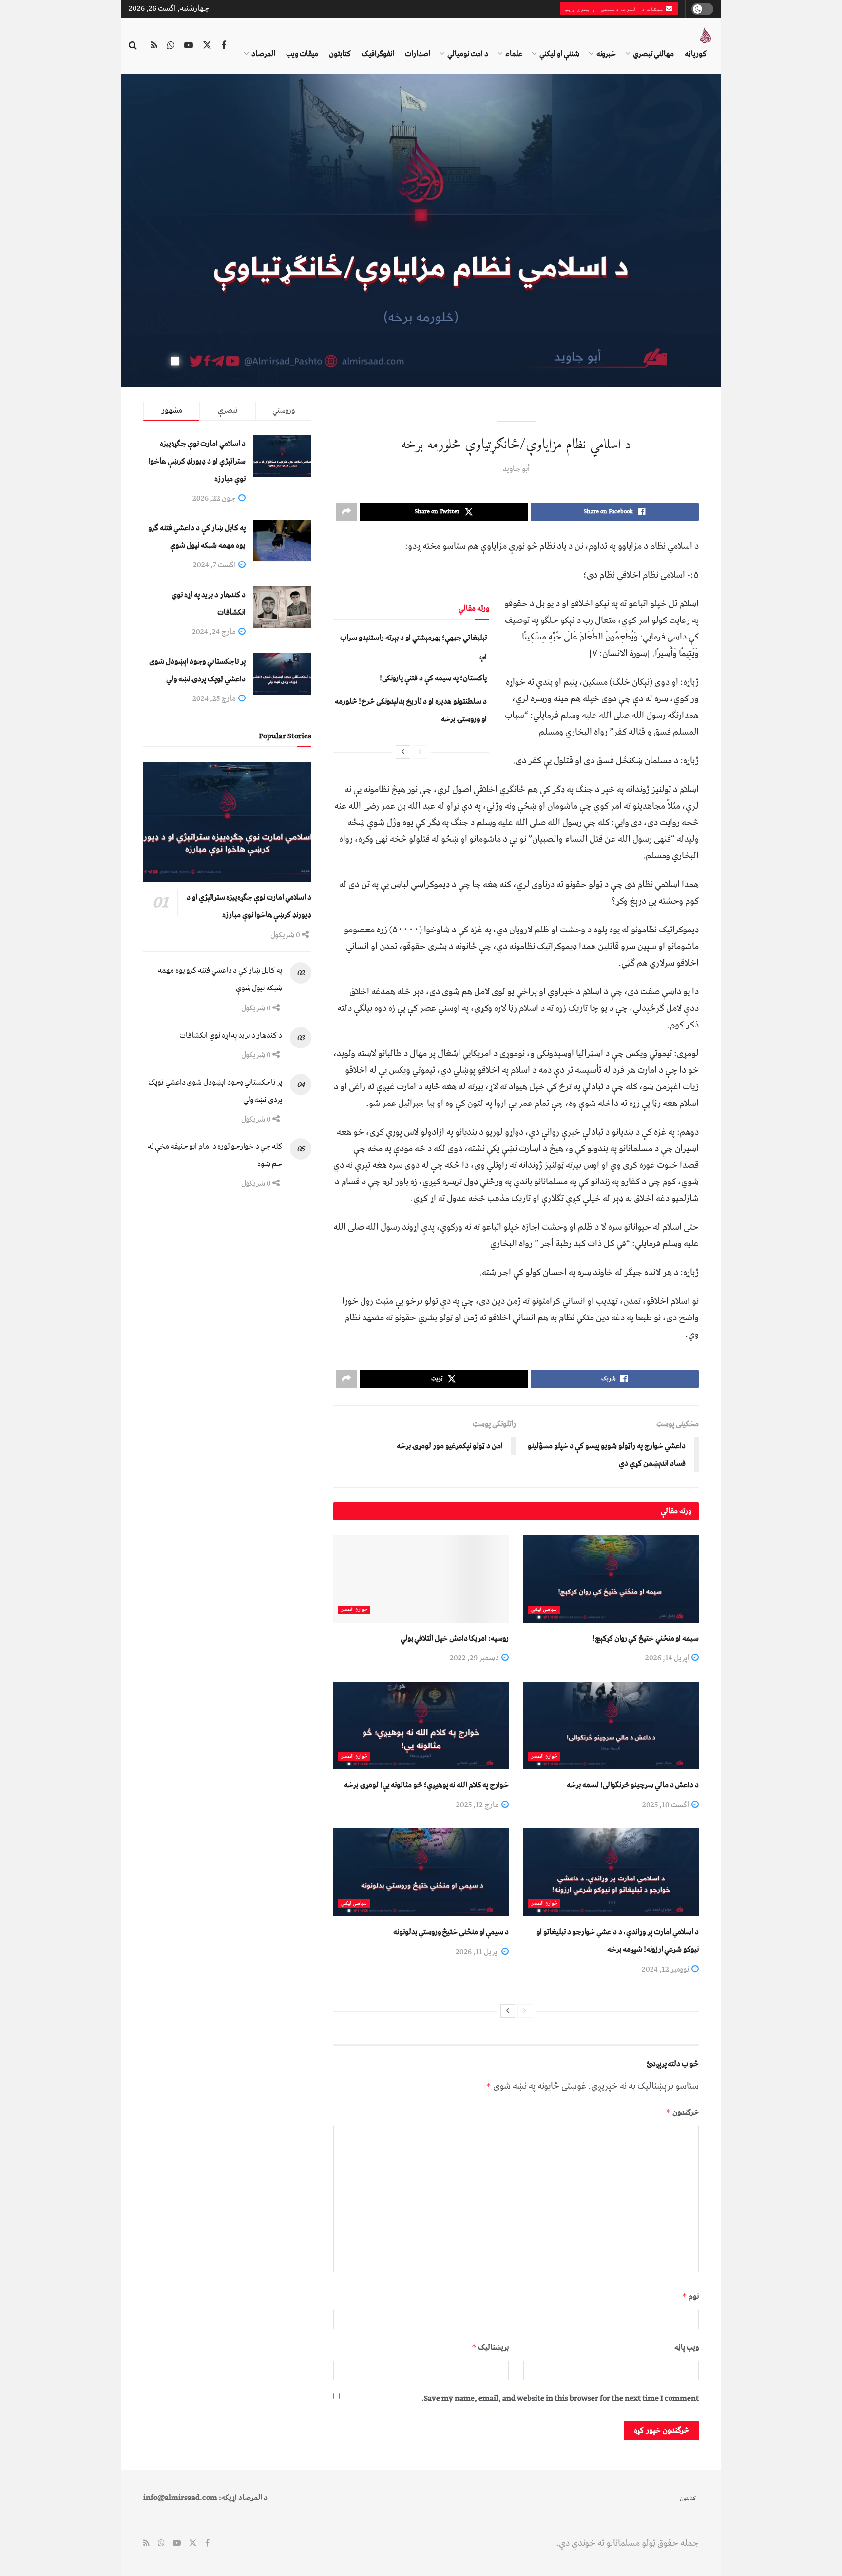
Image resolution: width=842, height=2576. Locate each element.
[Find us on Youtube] (189, 46)
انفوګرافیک (378, 54)
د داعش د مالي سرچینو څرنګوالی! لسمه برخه (633, 1785)
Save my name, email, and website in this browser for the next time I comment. (560, 2398)
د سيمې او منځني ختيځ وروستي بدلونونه (451, 1932)
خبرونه (606, 54)
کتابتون (340, 54)
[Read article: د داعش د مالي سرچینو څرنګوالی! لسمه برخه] (611, 1725)
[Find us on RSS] (154, 46)
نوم (690, 2296)
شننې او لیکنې (559, 54)
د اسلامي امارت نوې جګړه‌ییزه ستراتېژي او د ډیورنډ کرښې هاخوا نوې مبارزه (197, 461)
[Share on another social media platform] (346, 512)
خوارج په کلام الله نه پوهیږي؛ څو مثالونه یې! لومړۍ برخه (426, 1785)
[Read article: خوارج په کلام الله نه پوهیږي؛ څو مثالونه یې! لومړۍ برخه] (421, 1725)
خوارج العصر (354, 1610)
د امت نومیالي (468, 54)
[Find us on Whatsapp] (171, 46)
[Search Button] (133, 46)
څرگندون (682, 2112)
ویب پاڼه (687, 2347)
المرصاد (263, 54)
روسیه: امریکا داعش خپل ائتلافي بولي (455, 1638)
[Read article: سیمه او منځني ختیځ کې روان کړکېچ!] (611, 1579)
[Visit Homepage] (706, 36)
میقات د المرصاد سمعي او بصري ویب (615, 9)
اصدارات (418, 54)
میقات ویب (302, 54)
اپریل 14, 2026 (668, 1658)
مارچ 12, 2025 (478, 1805)
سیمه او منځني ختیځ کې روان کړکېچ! (646, 1638)
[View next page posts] (403, 752)
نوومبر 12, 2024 (666, 1969)
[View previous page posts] (420, 752)
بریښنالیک (490, 2347)
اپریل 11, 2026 (478, 1952)
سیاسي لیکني (544, 1610)
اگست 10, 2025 (666, 1805)
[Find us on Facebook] (224, 46)
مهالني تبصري (653, 54)
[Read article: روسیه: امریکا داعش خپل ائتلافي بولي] (421, 1579)
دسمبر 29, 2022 (475, 1658)
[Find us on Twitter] (207, 46)
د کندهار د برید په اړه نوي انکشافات (231, 1035)
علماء (514, 54)
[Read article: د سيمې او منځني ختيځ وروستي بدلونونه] (421, 1872)
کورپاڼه (696, 54)
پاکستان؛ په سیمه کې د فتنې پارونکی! (433, 678)
